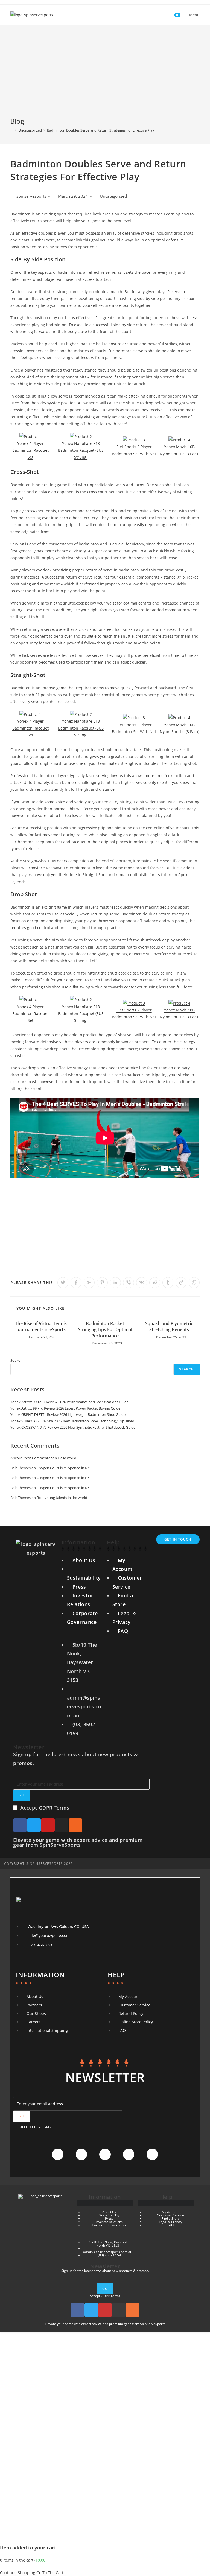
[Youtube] (48, 1825)
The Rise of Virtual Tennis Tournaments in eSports (41, 1326)
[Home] (12, 130)
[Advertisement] (105, 75)
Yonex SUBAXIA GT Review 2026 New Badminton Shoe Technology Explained (72, 1421)
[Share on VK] (142, 1283)
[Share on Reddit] (155, 1283)
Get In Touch (178, 1539)
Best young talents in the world (62, 1498)
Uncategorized (113, 196)
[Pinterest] (152, 2154)
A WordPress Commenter (31, 1458)
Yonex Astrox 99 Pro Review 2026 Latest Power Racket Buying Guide (65, 1408)
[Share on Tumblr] (168, 1283)
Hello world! (67, 1458)
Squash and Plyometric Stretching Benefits (169, 1326)
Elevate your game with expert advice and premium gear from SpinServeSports (78, 1842)
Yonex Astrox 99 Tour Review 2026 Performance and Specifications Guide (69, 1402)
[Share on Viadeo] (181, 1283)
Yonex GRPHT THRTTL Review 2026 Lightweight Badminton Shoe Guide (68, 1414)
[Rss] (75, 1825)
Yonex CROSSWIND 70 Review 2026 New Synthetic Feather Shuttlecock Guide (73, 1427)
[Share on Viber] (129, 1283)
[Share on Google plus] (89, 1283)
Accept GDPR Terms (45, 1808)
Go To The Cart (50, 2573)
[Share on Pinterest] (102, 1283)
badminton (68, 272)
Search (17, 1360)
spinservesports (31, 196)
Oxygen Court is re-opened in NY (63, 1468)
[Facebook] (20, 1825)
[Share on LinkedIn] (115, 1283)
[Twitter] (34, 1825)
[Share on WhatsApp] (194, 1283)
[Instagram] (62, 1825)
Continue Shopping (18, 2573)
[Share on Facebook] (76, 1283)
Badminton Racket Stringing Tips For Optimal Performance (105, 1330)
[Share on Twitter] (63, 1283)
